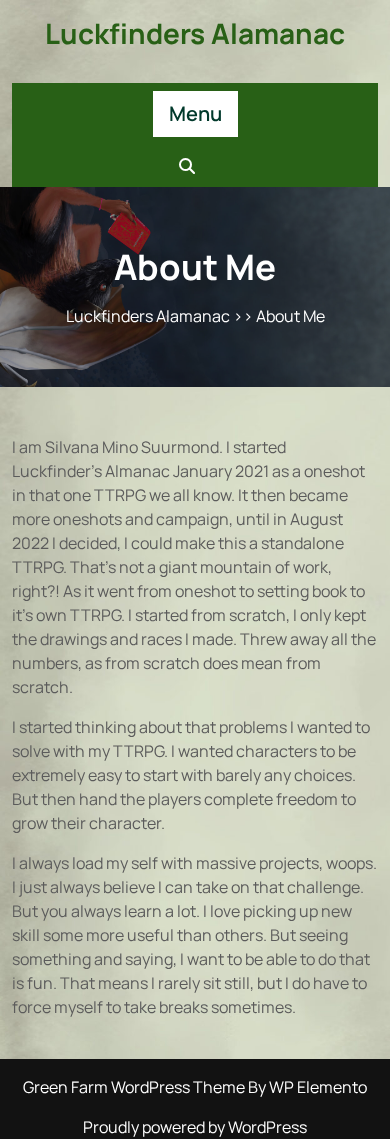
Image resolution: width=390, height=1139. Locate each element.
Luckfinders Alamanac (195, 33)
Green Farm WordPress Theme (135, 1087)
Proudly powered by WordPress (195, 1127)
